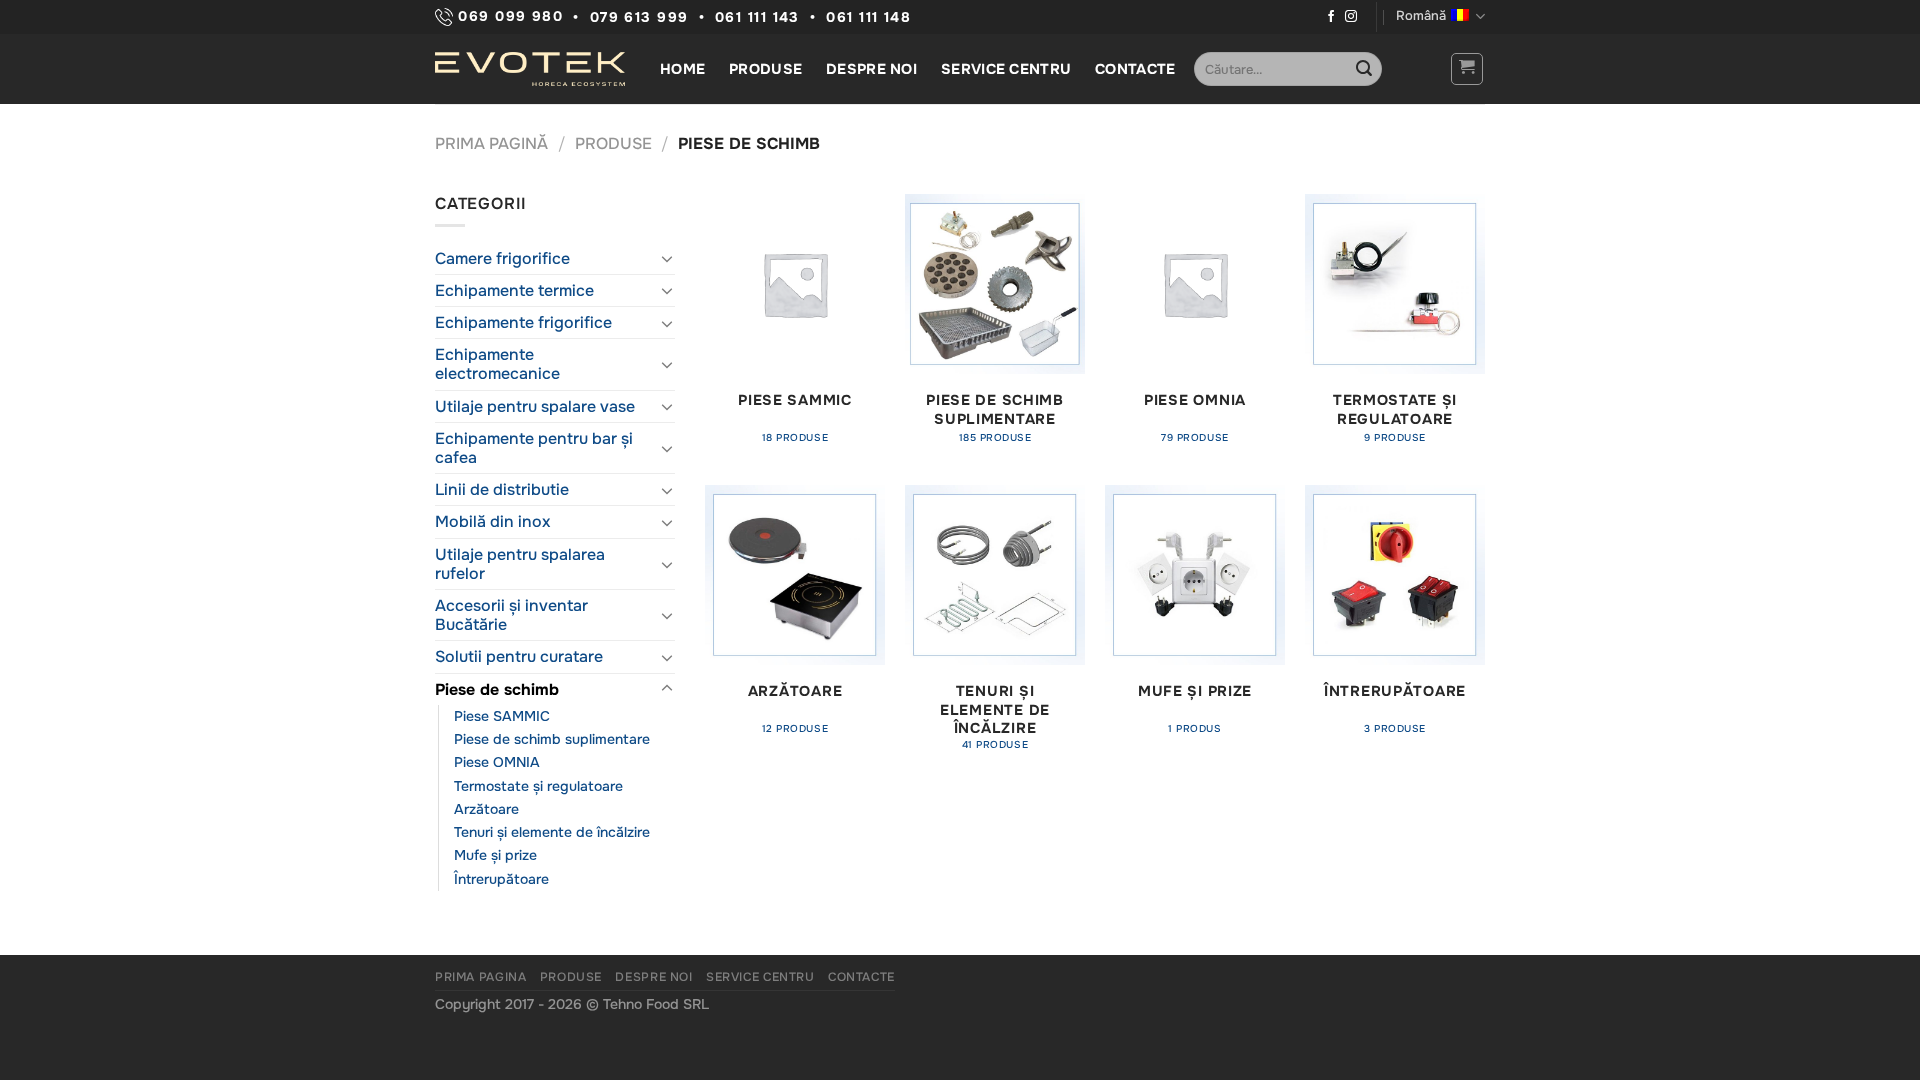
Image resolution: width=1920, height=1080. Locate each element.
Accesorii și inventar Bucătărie (511, 615)
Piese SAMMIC (502, 716)
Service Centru (1006, 69)
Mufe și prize (495, 855)
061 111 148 (868, 17)
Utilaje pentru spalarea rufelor (520, 564)
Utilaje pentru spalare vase (535, 406)
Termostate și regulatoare (538, 786)
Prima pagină (491, 143)
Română (1421, 16)
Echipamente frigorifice (523, 322)
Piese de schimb (497, 689)
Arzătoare (486, 809)
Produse (765, 69)
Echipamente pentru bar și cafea (534, 448)
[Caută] (1364, 69)
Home (682, 69)
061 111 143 (757, 17)
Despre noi (871, 69)
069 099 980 (508, 16)
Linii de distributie (502, 489)
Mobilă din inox (492, 521)
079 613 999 (639, 17)
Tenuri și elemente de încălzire (552, 832)
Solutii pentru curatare (519, 656)
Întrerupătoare (501, 879)
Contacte (1135, 69)
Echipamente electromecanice (497, 364)
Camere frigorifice (502, 258)
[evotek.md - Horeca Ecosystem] (530, 69)
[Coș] (1467, 69)
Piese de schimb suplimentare (552, 739)
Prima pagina (480, 977)
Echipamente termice (514, 290)
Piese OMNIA (497, 762)
